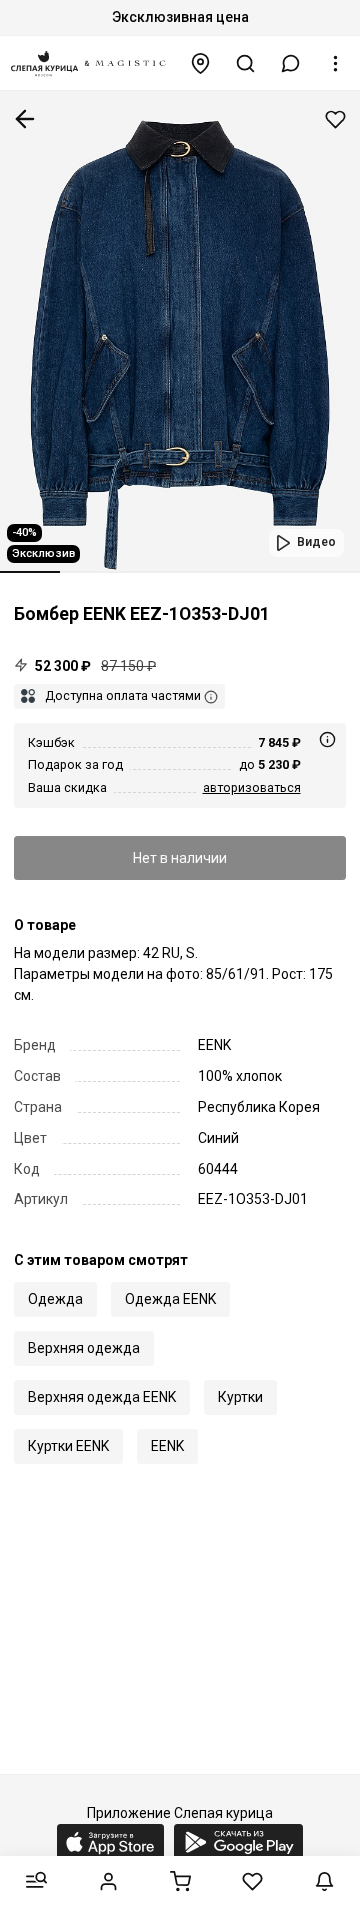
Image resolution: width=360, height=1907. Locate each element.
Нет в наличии (180, 858)
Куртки (240, 1397)
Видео (316, 542)
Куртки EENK (68, 1446)
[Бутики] (201, 63)
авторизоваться (252, 787)
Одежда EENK (170, 1299)
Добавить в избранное (335, 119)
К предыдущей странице (25, 119)
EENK (167, 1446)
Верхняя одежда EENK (102, 1397)
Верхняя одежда (84, 1348)
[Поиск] (246, 63)
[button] (291, 63)
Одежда (55, 1299)
